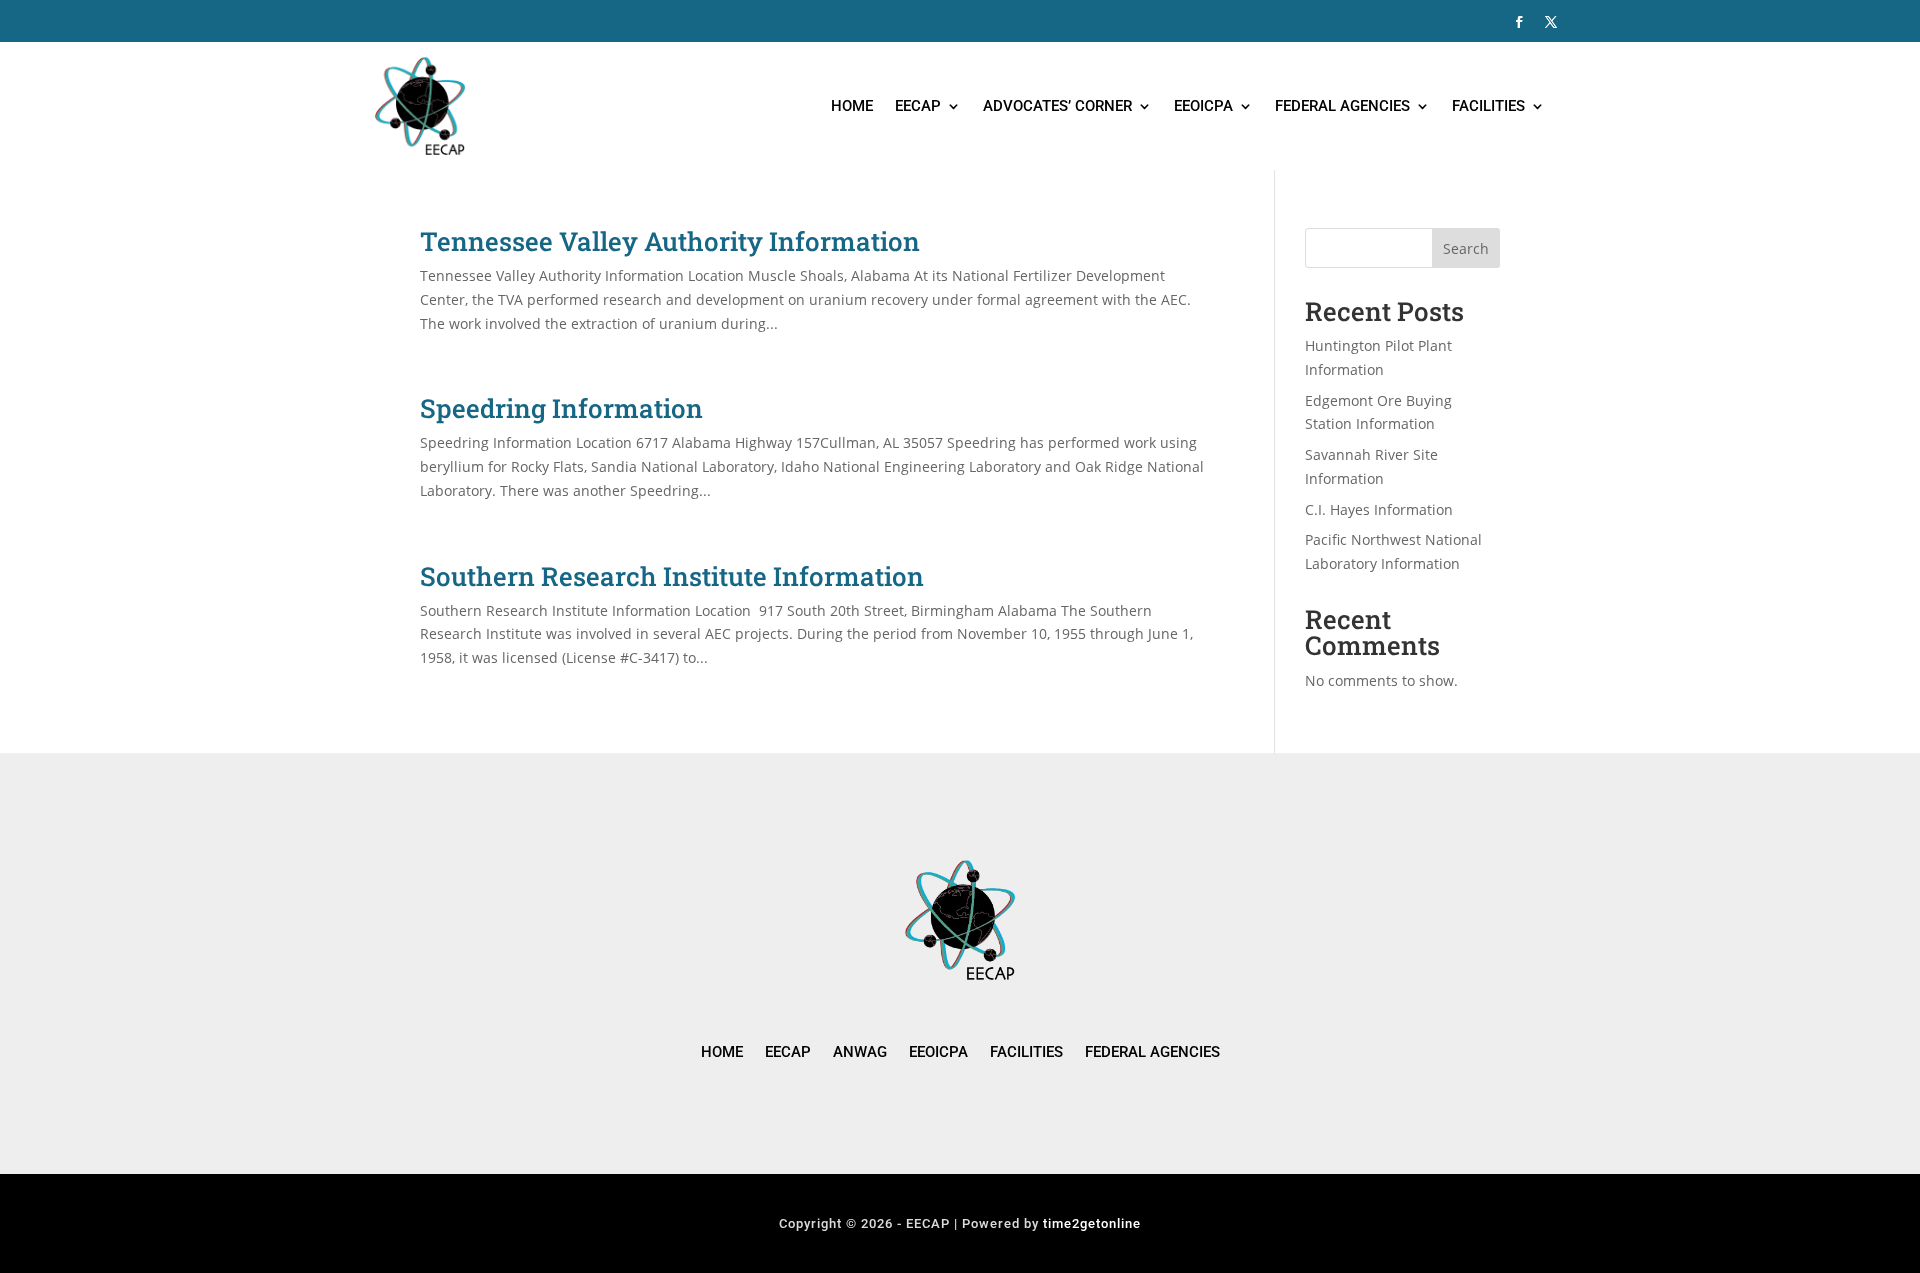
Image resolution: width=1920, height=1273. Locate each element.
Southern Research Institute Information (672, 576)
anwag (860, 1053)
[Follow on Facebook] (1519, 22)
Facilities (1488, 106)
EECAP (918, 106)
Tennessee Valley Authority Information (670, 241)
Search (1466, 248)
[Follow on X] (1551, 22)
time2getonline (1092, 1223)
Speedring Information (561, 408)
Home (852, 106)
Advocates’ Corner (1057, 106)
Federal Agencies (1342, 106)
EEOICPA (1203, 106)
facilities (1026, 1053)
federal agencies (1152, 1053)
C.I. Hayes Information (1379, 509)
